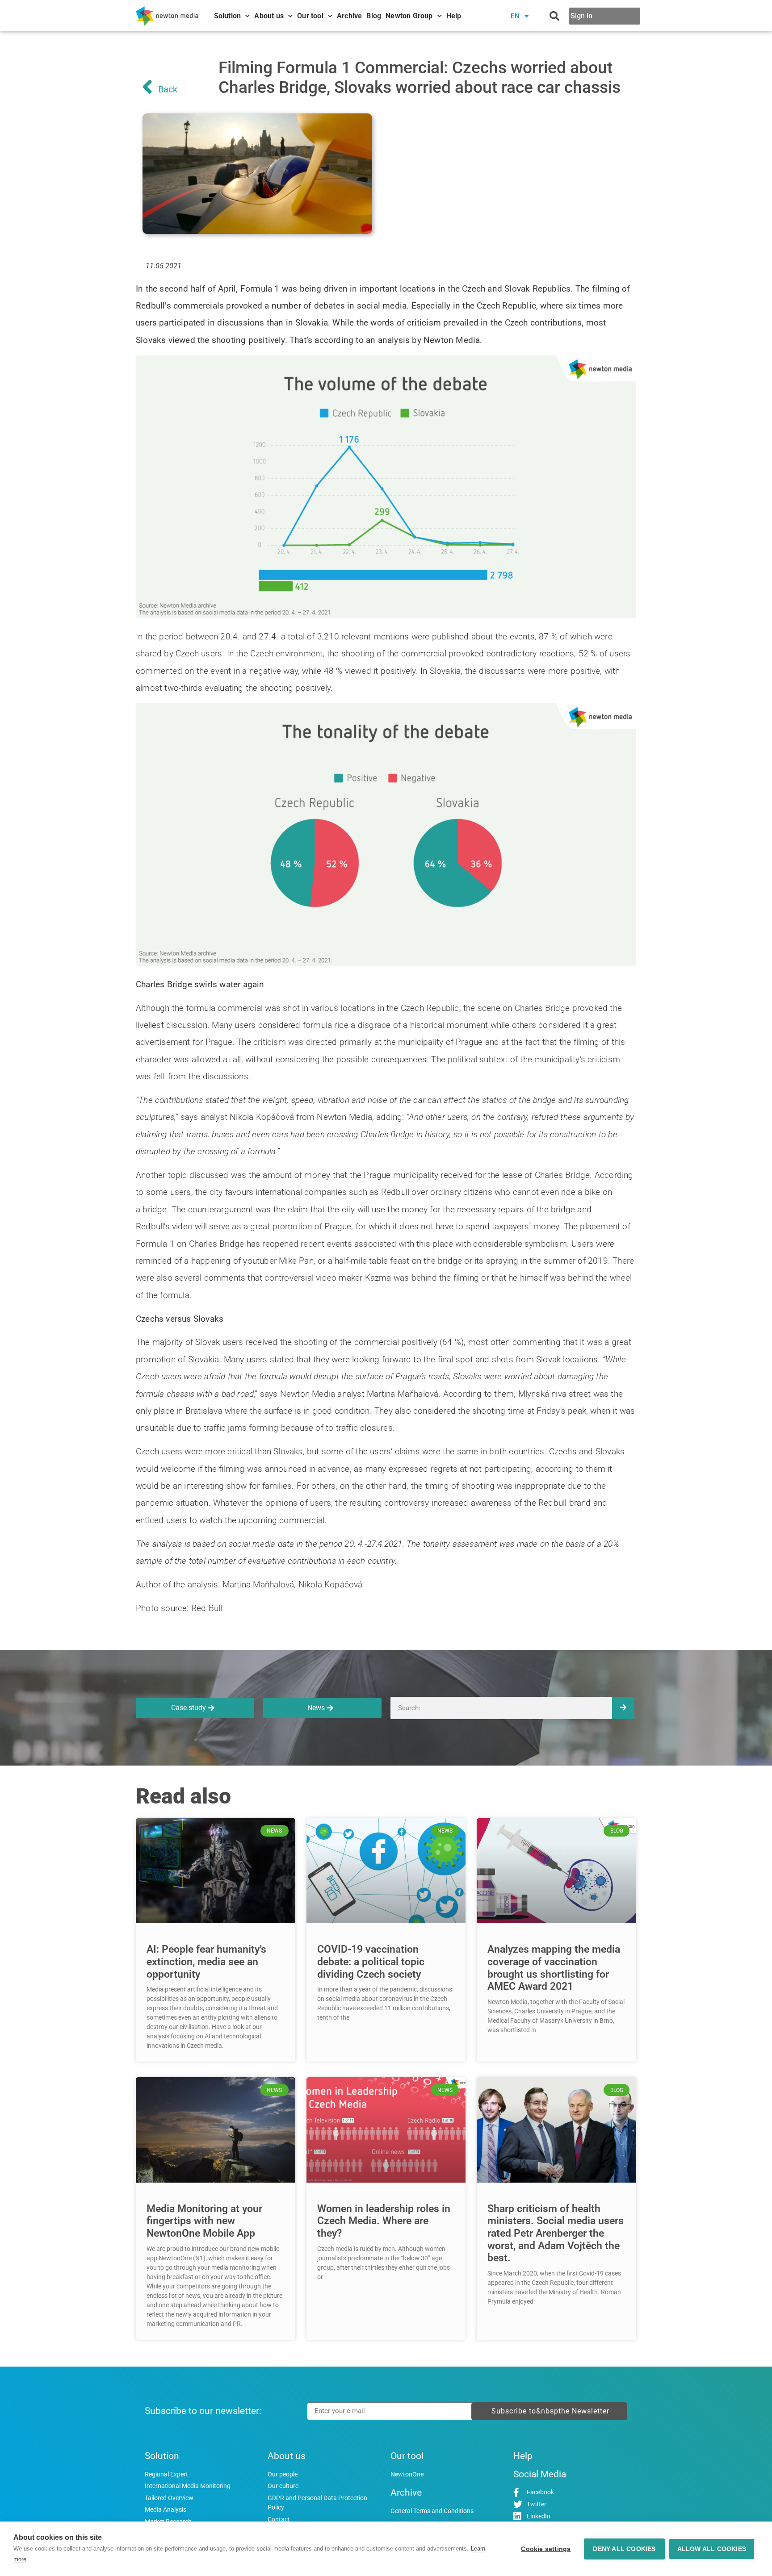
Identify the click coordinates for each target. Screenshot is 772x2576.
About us (269, 16)
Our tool (310, 16)
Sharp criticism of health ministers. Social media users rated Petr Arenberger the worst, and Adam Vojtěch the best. (556, 2234)
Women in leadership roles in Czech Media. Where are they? (384, 2221)
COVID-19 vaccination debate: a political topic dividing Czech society (371, 1962)
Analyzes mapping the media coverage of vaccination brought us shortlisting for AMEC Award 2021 (554, 1968)
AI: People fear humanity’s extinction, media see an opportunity (206, 1962)
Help (454, 16)
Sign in (581, 16)
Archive (349, 16)
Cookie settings (546, 2549)
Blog (374, 16)
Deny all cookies (624, 2549)
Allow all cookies (712, 2549)
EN (515, 16)
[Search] (623, 1708)
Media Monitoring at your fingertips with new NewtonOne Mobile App (204, 2221)
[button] (554, 16)
